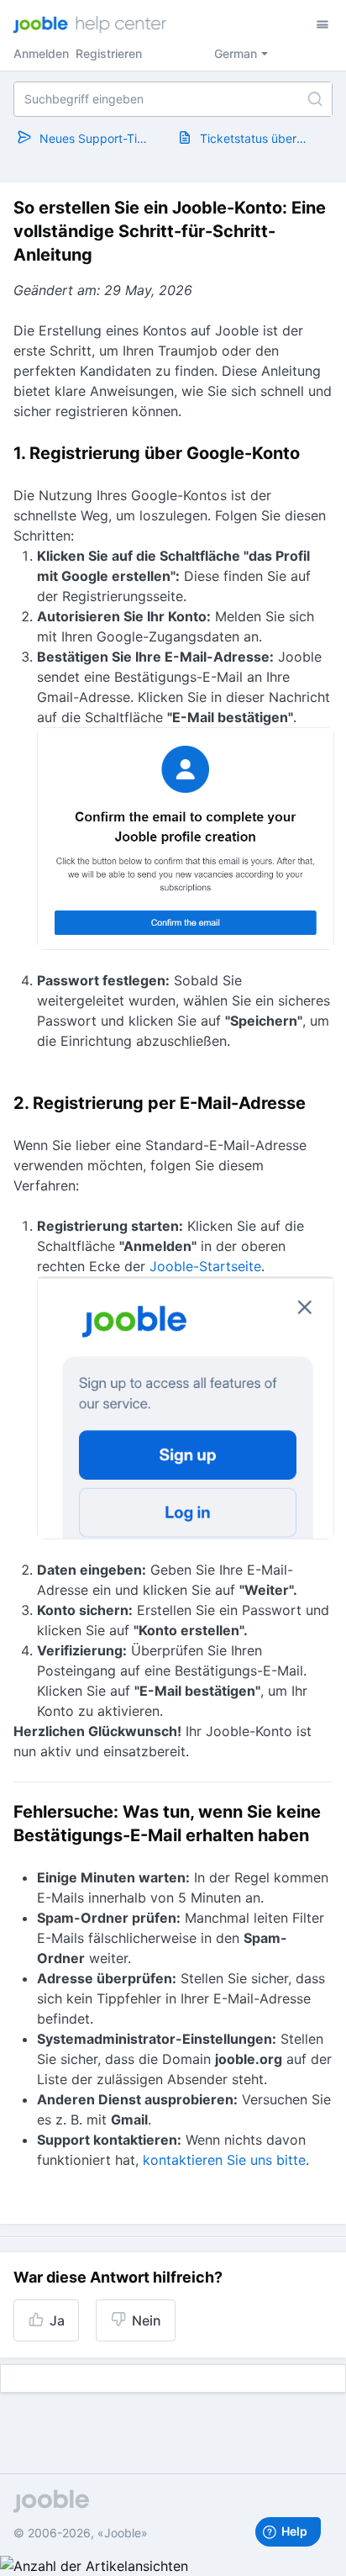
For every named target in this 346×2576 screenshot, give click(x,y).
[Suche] (315, 99)
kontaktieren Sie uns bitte (224, 2160)
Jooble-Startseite (205, 1266)
